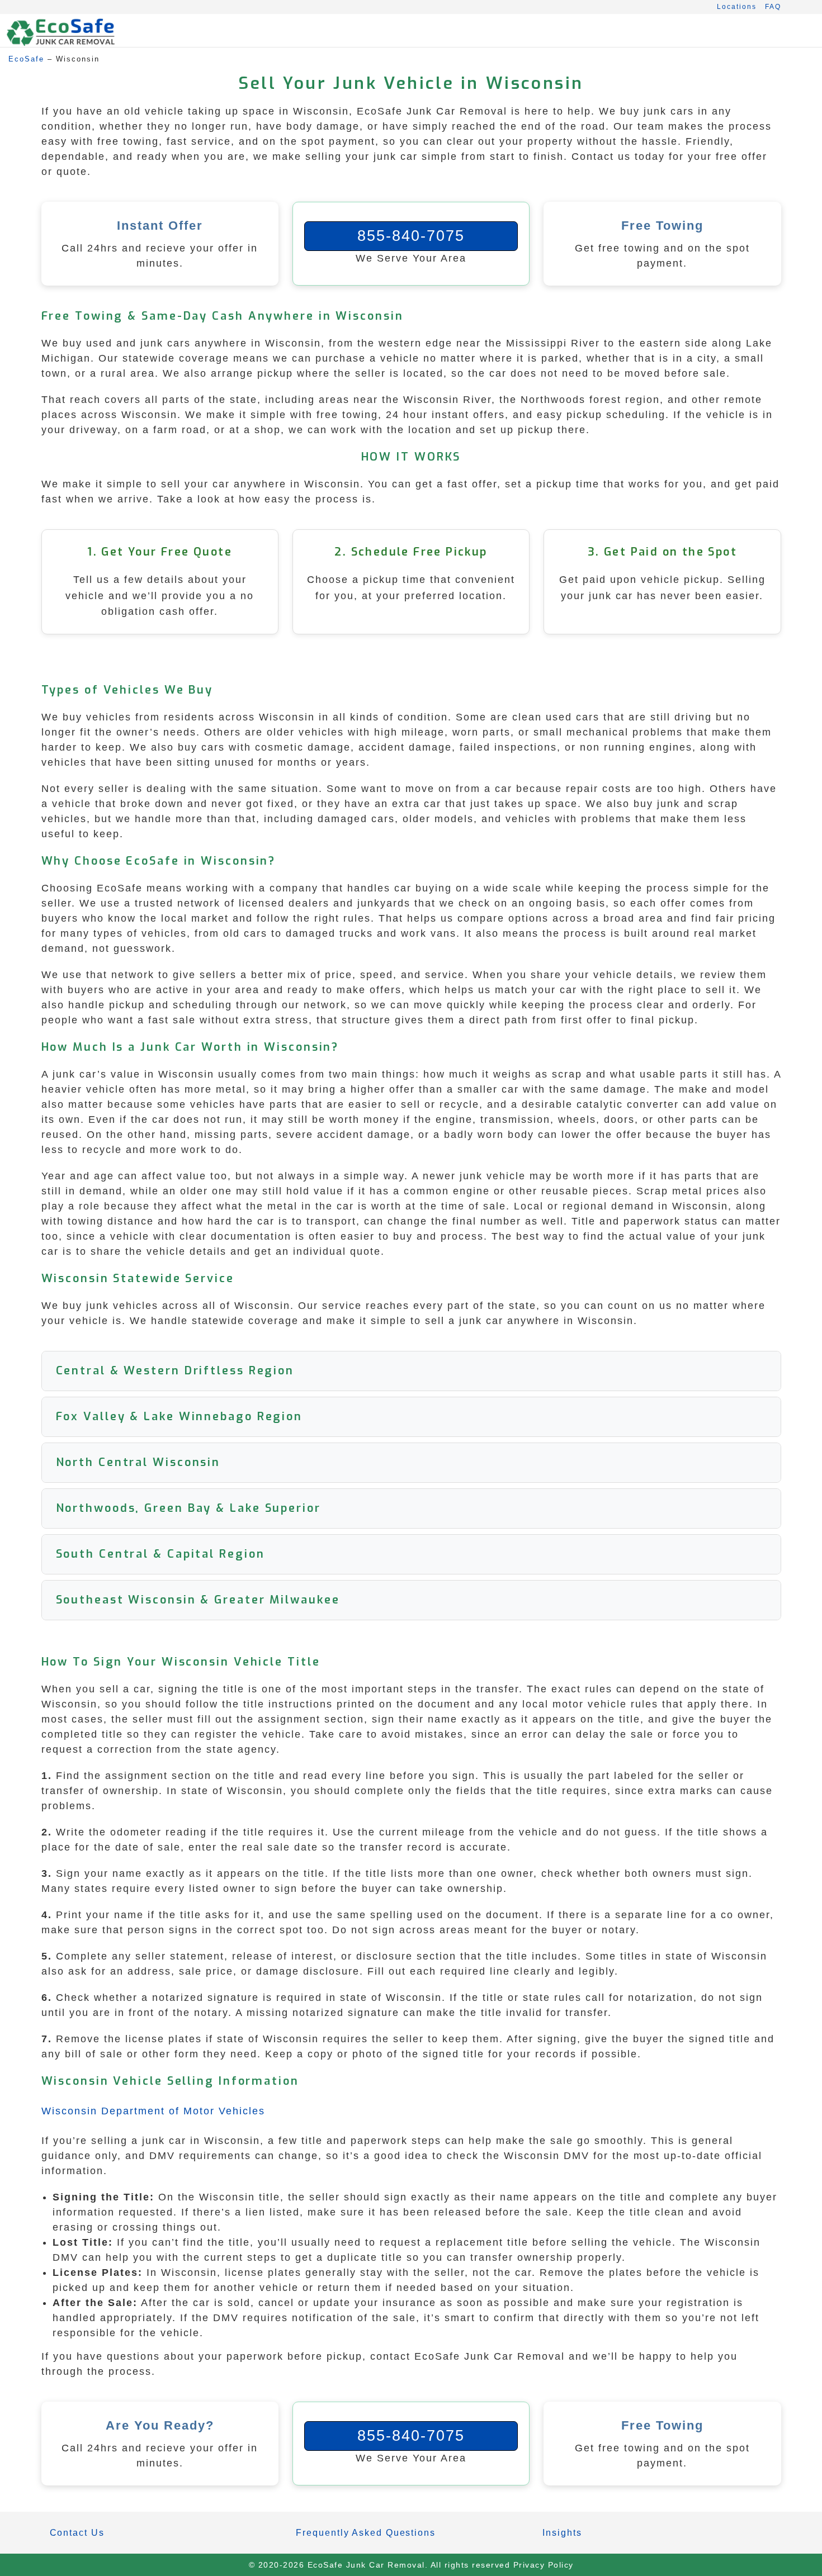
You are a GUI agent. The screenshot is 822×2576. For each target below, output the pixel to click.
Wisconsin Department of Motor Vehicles (153, 2111)
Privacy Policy (544, 2565)
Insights (562, 2533)
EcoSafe (26, 59)
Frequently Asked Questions (365, 2533)
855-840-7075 (411, 236)
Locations (737, 7)
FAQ (773, 7)
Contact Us (77, 2533)
